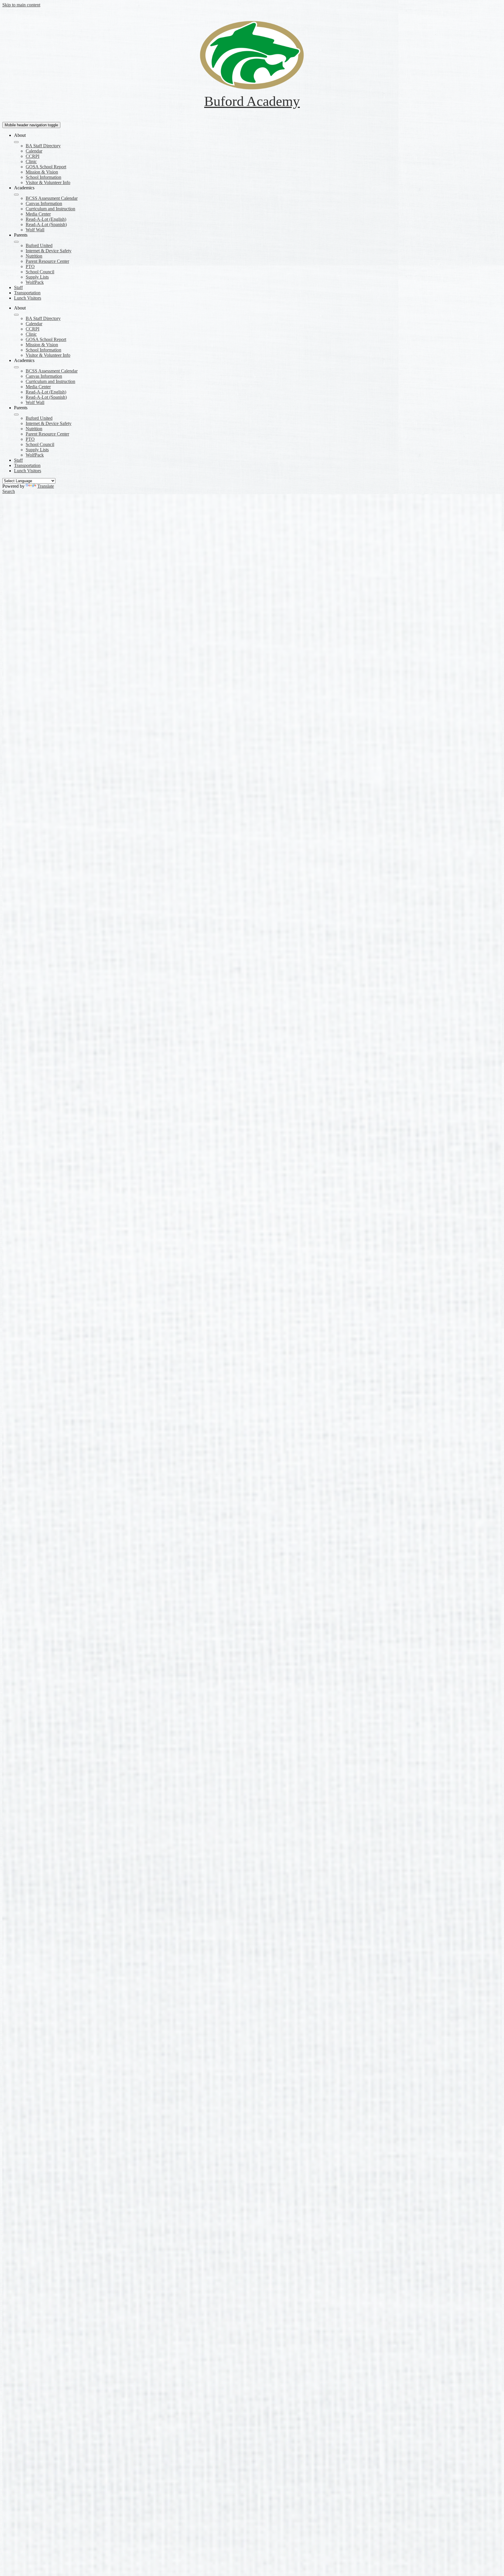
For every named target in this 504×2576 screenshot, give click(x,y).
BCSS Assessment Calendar (52, 198)
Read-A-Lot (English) (46, 219)
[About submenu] (16, 142)
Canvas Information (44, 203)
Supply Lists (37, 277)
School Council (40, 272)
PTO (30, 266)
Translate (46, 486)
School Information (43, 177)
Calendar (34, 151)
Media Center (38, 214)
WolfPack (35, 282)
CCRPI (33, 156)
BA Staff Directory (43, 146)
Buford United (39, 245)
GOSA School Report (46, 167)
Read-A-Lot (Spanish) (46, 224)
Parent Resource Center (47, 261)
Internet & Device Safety (49, 251)
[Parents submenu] (16, 242)
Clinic (31, 161)
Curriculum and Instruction (50, 209)
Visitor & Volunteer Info (48, 182)
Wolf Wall (35, 230)
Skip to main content (21, 5)
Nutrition (34, 256)
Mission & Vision (42, 172)
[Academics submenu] (16, 195)
